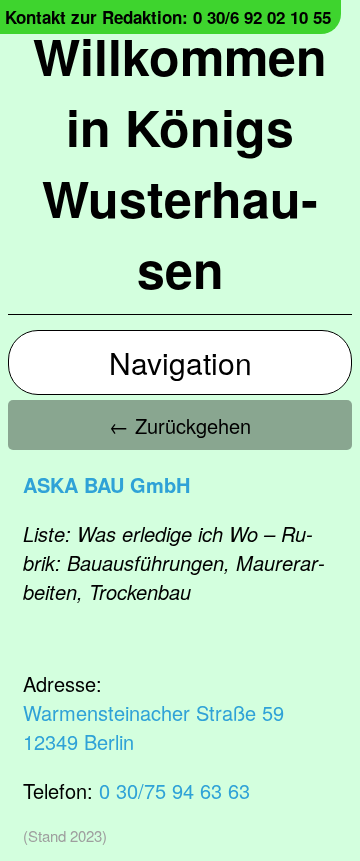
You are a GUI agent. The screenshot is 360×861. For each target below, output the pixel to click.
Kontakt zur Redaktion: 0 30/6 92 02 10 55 (168, 17)
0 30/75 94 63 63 (174, 790)
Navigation (180, 362)
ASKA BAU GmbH (106, 484)
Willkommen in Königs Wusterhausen (180, 162)
